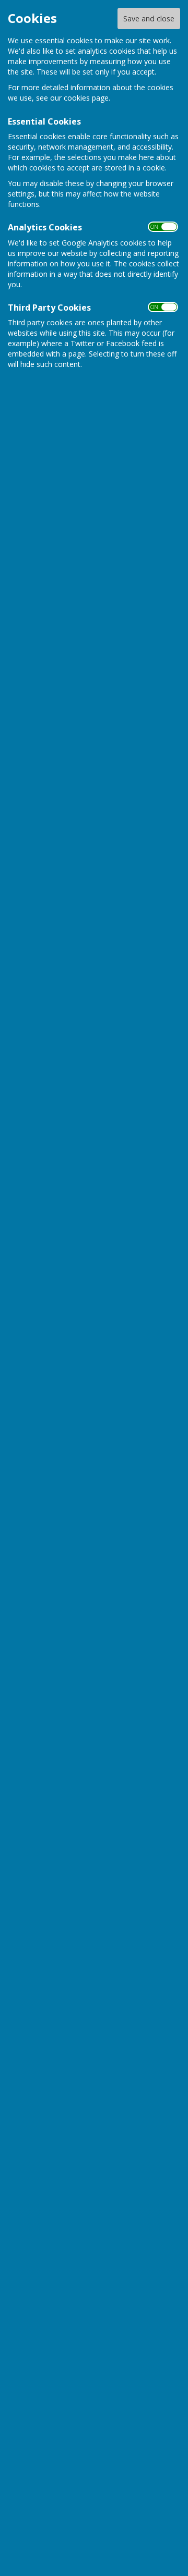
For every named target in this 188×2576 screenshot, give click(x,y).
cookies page (86, 98)
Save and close (149, 19)
